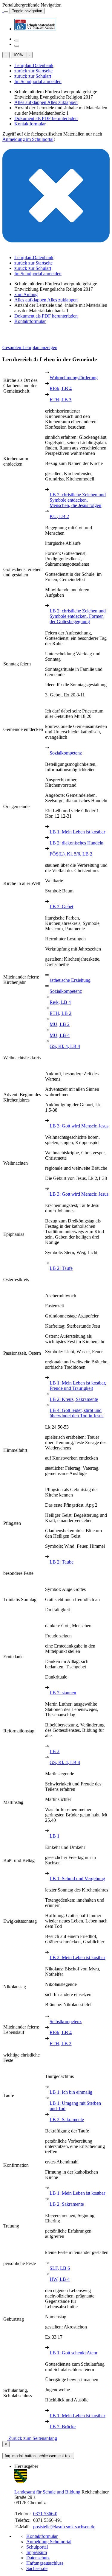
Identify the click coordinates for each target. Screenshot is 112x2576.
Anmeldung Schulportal (49, 2542)
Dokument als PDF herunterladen (46, 118)
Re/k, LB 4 (60, 1002)
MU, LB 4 (60, 1035)
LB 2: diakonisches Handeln (76, 843)
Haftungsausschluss (45, 2563)
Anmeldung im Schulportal (28, 139)
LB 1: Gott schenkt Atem (73, 2353)
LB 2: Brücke (63, 2427)
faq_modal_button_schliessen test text (38, 2456)
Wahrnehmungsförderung (74, 378)
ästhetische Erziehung (70, 980)
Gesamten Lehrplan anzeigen (30, 347)
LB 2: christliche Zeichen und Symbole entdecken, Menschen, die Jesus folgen (78, 500)
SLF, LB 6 (60, 2268)
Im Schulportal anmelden (38, 81)
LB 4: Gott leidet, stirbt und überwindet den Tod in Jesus (76, 1413)
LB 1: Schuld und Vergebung (77, 1879)
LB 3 (55, 1751)
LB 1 (55, 1836)
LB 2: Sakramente (67, 2120)
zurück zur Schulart (33, 76)
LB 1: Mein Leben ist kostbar (77, 832)
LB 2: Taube (62, 1562)
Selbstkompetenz (66, 2022)
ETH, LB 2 (60, 1013)
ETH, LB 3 (60, 400)
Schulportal (37, 2547)
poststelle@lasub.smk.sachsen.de (64, 2527)
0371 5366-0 (45, 2514)
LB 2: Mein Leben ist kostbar (77, 1957)
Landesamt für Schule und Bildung (47, 2492)
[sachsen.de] (3, 11)
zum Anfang (26, 294)
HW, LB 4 (60, 2279)
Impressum (37, 2552)
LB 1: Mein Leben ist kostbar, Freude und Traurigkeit (78, 1386)
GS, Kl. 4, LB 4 (65, 1046)
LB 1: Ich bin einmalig (71, 2092)
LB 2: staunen (63, 1693)
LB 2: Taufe (61, 1268)
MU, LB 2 (60, 1024)
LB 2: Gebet (61, 907)
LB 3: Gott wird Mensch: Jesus (79, 1126)
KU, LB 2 (59, 516)
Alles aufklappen (31, 102)
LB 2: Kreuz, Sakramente (74, 1399)
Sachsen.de (37, 2568)
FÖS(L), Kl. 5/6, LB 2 (71, 854)
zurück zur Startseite (33, 71)
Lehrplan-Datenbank (34, 65)
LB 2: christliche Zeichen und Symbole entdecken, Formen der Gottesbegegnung (78, 616)
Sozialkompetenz (66, 753)
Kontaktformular (30, 124)
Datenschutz (38, 2558)
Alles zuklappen (62, 102)
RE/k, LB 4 (61, 389)
